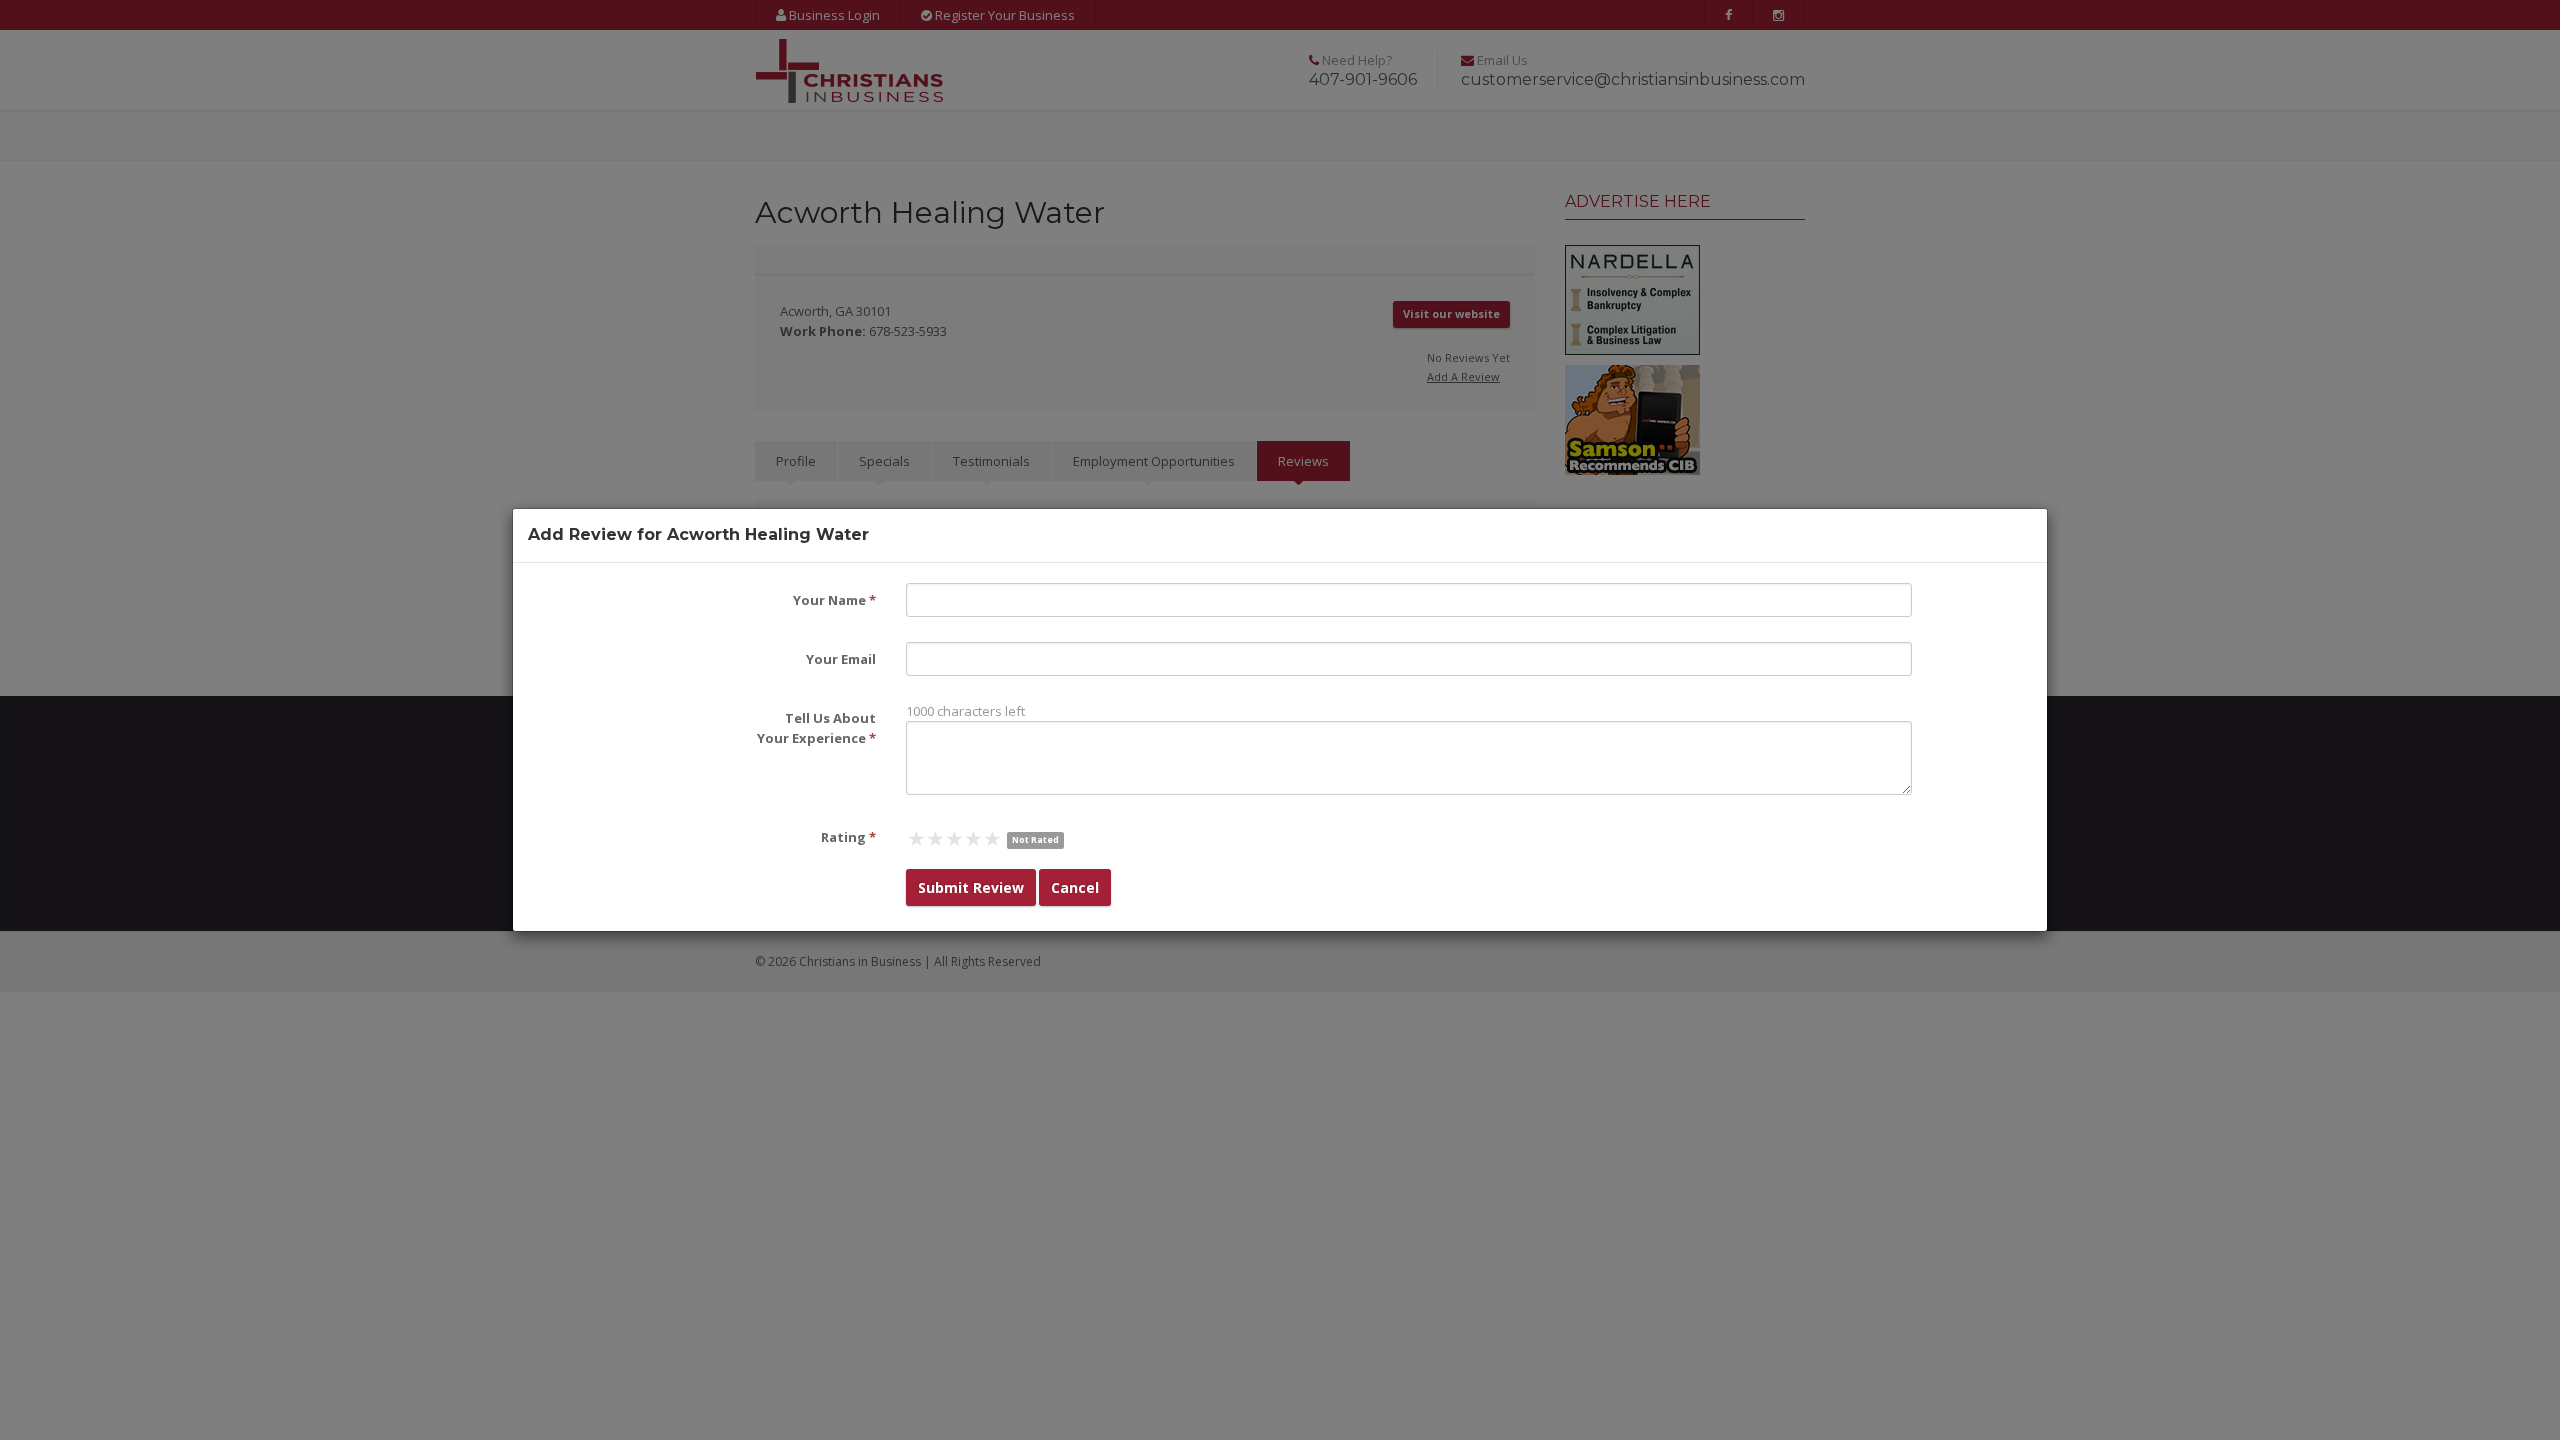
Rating (848, 837)
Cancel (1075, 887)
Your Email (841, 659)
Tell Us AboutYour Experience (816, 728)
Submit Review (971, 887)
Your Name (834, 600)
